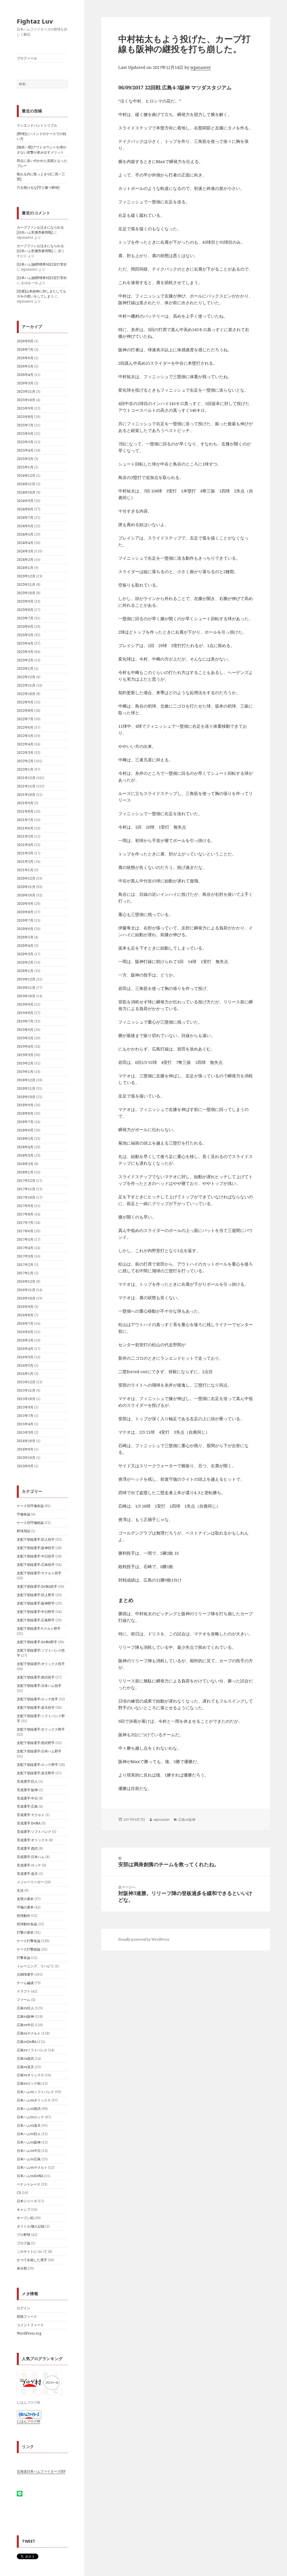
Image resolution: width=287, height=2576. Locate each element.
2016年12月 (26, 1281)
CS (19, 2193)
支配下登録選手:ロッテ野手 (37, 1765)
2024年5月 (25, 534)
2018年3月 (25, 1155)
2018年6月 (25, 1130)
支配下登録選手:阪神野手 (36, 1603)
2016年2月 (25, 1365)
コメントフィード (30, 2325)
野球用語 (24, 1531)
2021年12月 (26, 778)
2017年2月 (25, 1265)
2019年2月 (25, 1063)
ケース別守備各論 (30, 1506)
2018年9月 (25, 1105)
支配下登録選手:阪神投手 (36, 1548)
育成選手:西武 (27, 1848)
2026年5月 (25, 366)
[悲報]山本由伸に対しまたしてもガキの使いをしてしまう (41, 294)
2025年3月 (25, 459)
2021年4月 (25, 845)
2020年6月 (25, 929)
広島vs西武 (25, 2058)
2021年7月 (25, 820)
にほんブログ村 (29, 2421)
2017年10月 (26, 1197)
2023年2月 (25, 660)
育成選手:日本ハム (31, 1857)
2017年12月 (26, 1181)
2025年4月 (25, 450)
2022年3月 (25, 753)
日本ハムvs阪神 (29, 2142)
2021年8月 (25, 811)
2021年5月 (25, 836)
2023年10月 (26, 593)
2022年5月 (25, 736)
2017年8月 (25, 1214)
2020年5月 (25, 937)
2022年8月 (25, 711)
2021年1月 (25, 870)
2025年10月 (26, 400)
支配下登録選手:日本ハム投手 (39, 1686)
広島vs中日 (25, 2025)
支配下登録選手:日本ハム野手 (39, 1751)
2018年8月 (25, 1113)
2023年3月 (25, 652)
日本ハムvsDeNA (30, 2176)
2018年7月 (25, 1122)
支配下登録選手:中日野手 (36, 1612)
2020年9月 (25, 904)
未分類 (22, 2268)
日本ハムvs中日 (29, 2151)
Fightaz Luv (35, 21)
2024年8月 (25, 509)
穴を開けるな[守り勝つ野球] (38, 188)
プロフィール (27, 58)
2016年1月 (25, 1374)
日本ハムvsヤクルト (32, 2167)
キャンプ (24, 2209)
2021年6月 (25, 828)
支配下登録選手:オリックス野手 (41, 1729)
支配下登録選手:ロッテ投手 (37, 1699)
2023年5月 (25, 635)
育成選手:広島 (27, 1806)
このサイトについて (32, 2251)
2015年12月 (26, 1382)
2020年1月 (25, 971)
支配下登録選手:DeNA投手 (37, 1586)
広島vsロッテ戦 (29, 2083)
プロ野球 (24, 2235)
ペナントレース (29, 2184)
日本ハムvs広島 (29, 2159)
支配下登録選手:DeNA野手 (37, 1642)
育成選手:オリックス (32, 1840)
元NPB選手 (25, 1974)
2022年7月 (25, 719)
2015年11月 (26, 1390)
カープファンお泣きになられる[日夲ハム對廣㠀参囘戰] (40, 230)
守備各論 (24, 1514)
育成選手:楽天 (27, 1874)
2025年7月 (25, 425)
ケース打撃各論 (29, 1941)
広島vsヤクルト (29, 2033)
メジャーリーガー (30, 1882)
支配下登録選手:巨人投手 (36, 1539)
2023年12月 (26, 576)
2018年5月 (25, 1139)
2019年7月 (25, 1021)
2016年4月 (25, 1349)
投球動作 (24, 1916)
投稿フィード (27, 2316)
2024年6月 (25, 526)
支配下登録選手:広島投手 (36, 1565)
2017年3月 (25, 1256)
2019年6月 (25, 1030)
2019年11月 (26, 988)
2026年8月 (25, 341)
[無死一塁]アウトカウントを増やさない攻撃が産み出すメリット (41, 150)
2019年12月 (26, 979)
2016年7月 (25, 1323)
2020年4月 (25, 946)
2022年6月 (25, 727)
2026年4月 (25, 375)
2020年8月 (25, 912)
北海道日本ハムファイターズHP (41, 2471)
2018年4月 (25, 1147)
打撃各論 (24, 1958)
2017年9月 (25, 1206)
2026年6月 (25, 358)
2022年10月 (26, 694)
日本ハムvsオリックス (34, 2100)
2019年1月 (25, 1072)
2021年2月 (25, 862)
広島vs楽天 (25, 2067)
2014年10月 (26, 1441)
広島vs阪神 (25, 2016)
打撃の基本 (25, 1932)
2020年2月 (25, 962)
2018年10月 (26, 1097)
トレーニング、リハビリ (35, 1966)
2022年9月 (25, 702)
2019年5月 (25, 1038)
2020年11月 (26, 887)
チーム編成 (25, 1983)
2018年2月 (25, 1164)
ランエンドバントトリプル (37, 125)
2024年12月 (26, 476)
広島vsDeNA (27, 2042)
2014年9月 (25, 1449)
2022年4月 (25, 744)
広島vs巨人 (25, 2008)
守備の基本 (25, 1907)
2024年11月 (26, 484)
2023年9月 (25, 601)
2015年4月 (25, 1424)
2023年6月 (25, 626)
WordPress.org (29, 2333)
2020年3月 (25, 954)
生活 (20, 1890)
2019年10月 (26, 996)
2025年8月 (25, 417)
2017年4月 (25, 1248)
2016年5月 (25, 1340)
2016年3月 (25, 1357)
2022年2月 (25, 761)
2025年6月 (25, 433)
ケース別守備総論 (30, 1523)
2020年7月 (25, 920)
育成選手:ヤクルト (31, 1815)
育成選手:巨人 (27, 1781)
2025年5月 (25, 442)
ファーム (24, 2000)
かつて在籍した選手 (32, 2260)
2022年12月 (26, 677)
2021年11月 (26, 786)
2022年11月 (26, 685)
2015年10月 (26, 1399)
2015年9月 (25, 1407)
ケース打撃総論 (29, 1949)
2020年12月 (26, 878)
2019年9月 (25, 1004)
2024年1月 (25, 568)
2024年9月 (25, 501)
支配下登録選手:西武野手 (36, 1743)
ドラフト (24, 1991)
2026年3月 (25, 383)
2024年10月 (26, 492)
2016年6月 (25, 1332)
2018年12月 (26, 1080)
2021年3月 (25, 853)
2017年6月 (25, 1231)
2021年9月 (25, 803)
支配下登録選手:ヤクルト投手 (39, 1573)
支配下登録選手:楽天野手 (36, 1773)
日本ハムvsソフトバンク (35, 2092)
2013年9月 (25, 1466)
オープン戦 (25, 2218)
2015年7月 (25, 1416)
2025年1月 (25, 467)
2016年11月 (26, 1290)
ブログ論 (24, 2243)
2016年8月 (25, 1315)
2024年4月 (25, 543)
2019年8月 (25, 1013)
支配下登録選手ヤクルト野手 (39, 1628)
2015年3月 (25, 1432)
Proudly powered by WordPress (144, 1939)
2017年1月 (25, 1273)
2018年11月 (26, 1088)
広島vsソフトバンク (32, 2050)
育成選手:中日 (27, 1798)
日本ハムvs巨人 (29, 2134)
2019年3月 (25, 1055)
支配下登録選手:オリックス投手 (41, 1664)
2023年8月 (25, 610)
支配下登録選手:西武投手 (36, 1677)
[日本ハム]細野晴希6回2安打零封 (42, 264)
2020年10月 (26, 895)
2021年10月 (26, 795)
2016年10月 (26, 1298)
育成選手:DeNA (29, 1823)
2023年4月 (25, 643)
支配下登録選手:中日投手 (36, 1556)
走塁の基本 (25, 1899)
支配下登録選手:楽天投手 (36, 1707)
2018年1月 (25, 1172)
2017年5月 (25, 1239)
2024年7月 (25, 518)
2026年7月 (25, 349)
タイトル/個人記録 (31, 2226)
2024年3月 (25, 551)
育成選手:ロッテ (29, 1865)
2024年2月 (25, 560)
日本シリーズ (27, 2201)
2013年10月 (26, 1458)
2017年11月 (26, 1189)
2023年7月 (25, 618)
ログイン (24, 2308)
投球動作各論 (27, 1924)
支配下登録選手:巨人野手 (36, 1595)
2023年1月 (25, 669)
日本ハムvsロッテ (30, 2117)
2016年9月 (25, 1307)
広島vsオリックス (30, 2075)
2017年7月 (25, 1223)
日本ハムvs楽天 (29, 2125)
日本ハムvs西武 (29, 2109)
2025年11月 (26, 391)
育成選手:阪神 (27, 1790)
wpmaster (201, 67)
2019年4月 (25, 1046)
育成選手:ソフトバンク (34, 1832)
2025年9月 (25, 408)
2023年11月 (26, 584)
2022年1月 (25, 769)
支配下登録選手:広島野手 (36, 1620)
